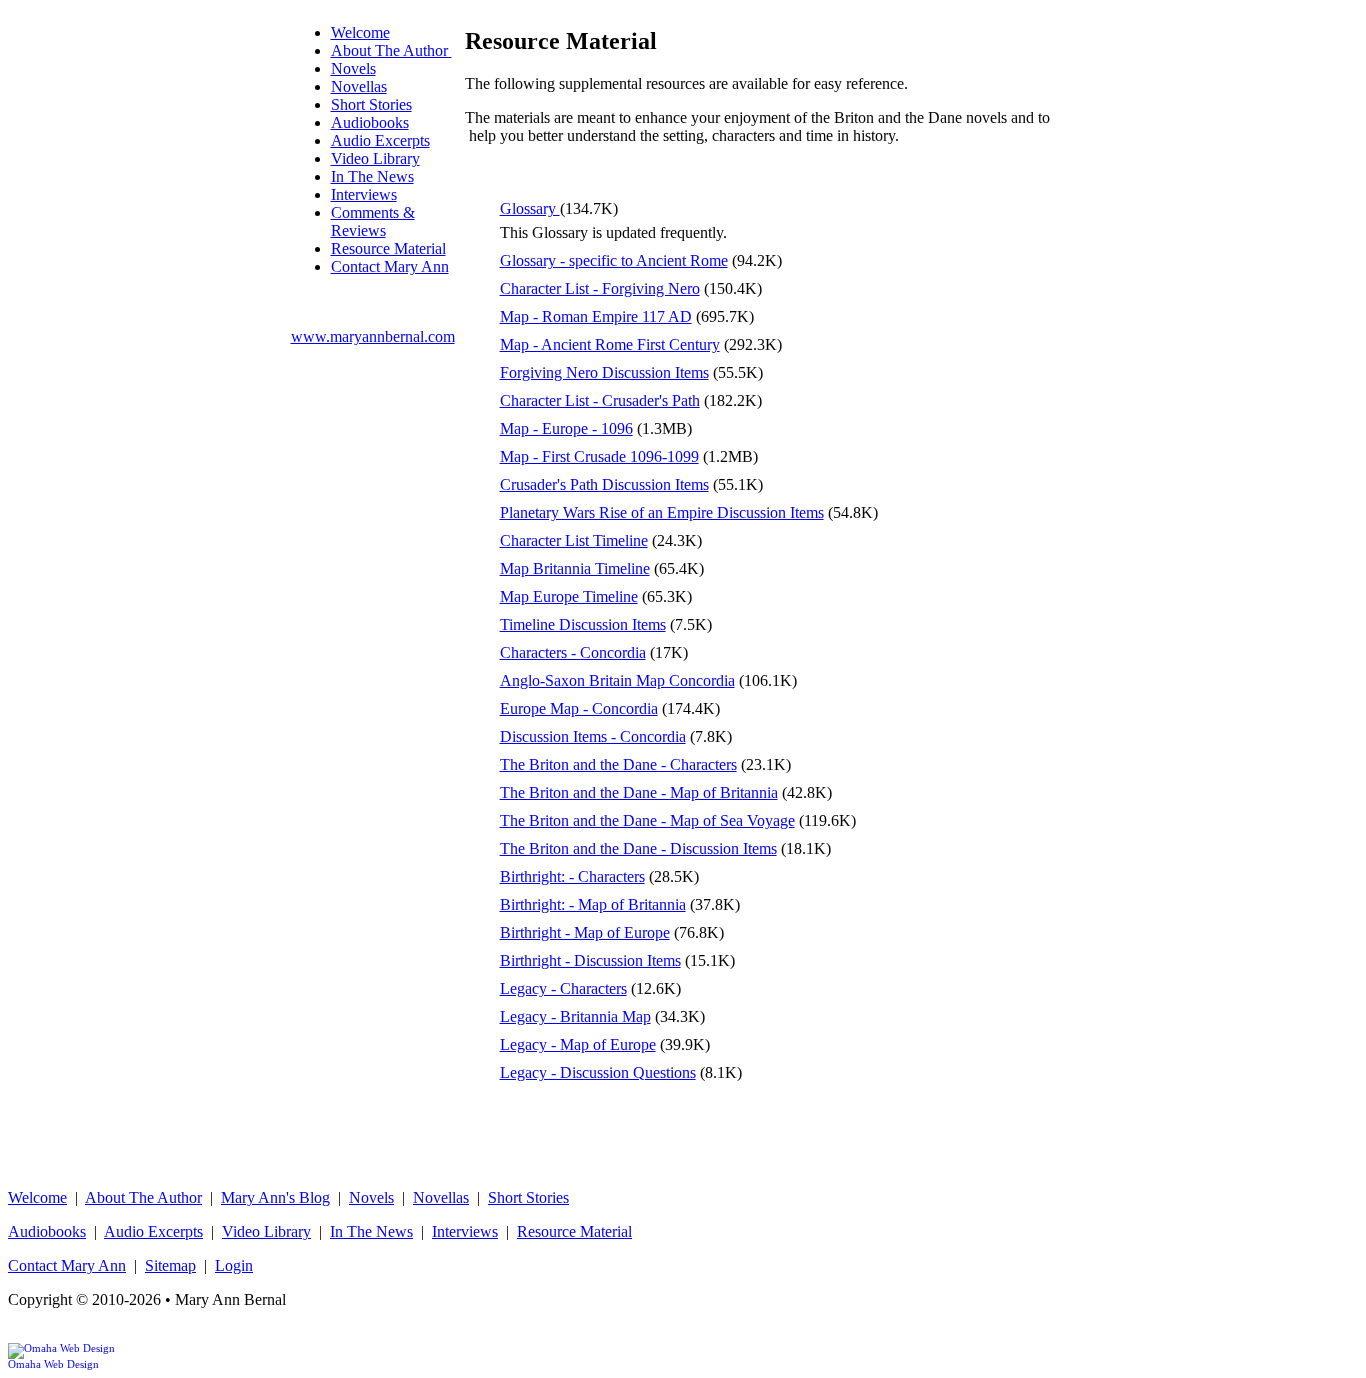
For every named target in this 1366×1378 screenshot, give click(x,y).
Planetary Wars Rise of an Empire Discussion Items (662, 512)
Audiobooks (370, 122)
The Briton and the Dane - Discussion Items (638, 848)
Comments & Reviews (373, 221)
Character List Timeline (574, 540)
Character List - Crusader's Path (600, 400)
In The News (372, 176)
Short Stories (371, 104)
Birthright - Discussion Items (590, 960)
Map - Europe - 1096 (566, 428)
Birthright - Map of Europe (585, 932)
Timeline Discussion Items (583, 624)
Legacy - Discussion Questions (598, 1072)
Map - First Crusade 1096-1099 (599, 456)
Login (234, 1265)
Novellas (359, 86)
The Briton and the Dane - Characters (618, 764)
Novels (353, 68)
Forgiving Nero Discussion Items (604, 372)
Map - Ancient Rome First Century (610, 344)
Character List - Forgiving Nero (600, 288)
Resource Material (388, 248)
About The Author (391, 50)
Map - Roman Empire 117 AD (596, 316)
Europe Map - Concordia (579, 708)
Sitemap (170, 1265)
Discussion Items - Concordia (593, 736)
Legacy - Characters (563, 988)
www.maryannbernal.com (373, 336)
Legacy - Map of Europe (578, 1044)
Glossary (530, 208)
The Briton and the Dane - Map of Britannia (639, 792)
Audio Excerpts (380, 140)
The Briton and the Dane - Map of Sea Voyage (647, 820)
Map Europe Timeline (569, 596)
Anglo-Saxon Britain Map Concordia (617, 680)
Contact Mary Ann (390, 266)
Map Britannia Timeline (575, 568)
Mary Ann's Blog (275, 1197)
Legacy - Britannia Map (575, 1016)
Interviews (364, 194)
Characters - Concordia (573, 652)
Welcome (360, 32)
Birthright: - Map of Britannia (593, 904)
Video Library (375, 158)
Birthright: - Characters (572, 876)
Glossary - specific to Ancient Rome (614, 260)
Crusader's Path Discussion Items (604, 484)
